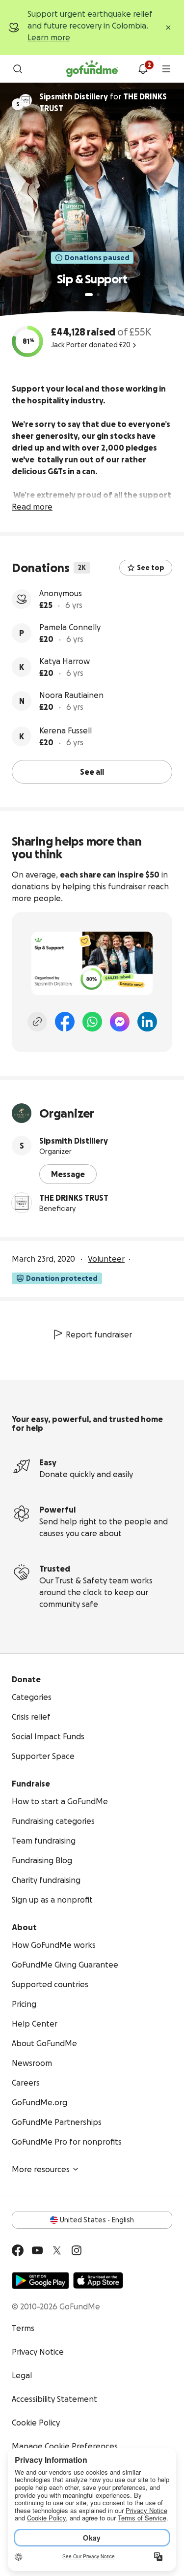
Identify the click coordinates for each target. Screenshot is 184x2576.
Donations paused (97, 258)
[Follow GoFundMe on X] (57, 2250)
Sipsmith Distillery (74, 1141)
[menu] (166, 69)
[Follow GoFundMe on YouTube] (37, 2250)
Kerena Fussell (66, 730)
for (103, 102)
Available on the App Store (98, 2280)
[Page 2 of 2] (98, 295)
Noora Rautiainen (71, 695)
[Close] (168, 28)
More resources (41, 2169)
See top (151, 568)
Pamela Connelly (70, 627)
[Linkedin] (147, 1022)
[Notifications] (143, 69)
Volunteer (106, 1259)
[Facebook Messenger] (120, 1022)
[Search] (18, 69)
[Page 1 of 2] (89, 295)
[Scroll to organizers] (26, 100)
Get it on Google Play (40, 2280)
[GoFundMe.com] (92, 69)
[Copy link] (37, 1022)
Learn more (49, 37)
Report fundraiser (99, 1334)
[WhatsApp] (92, 1022)
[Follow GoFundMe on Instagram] (77, 2250)
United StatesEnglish (97, 2220)
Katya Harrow (65, 661)
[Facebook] (65, 1022)
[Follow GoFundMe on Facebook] (18, 2250)
